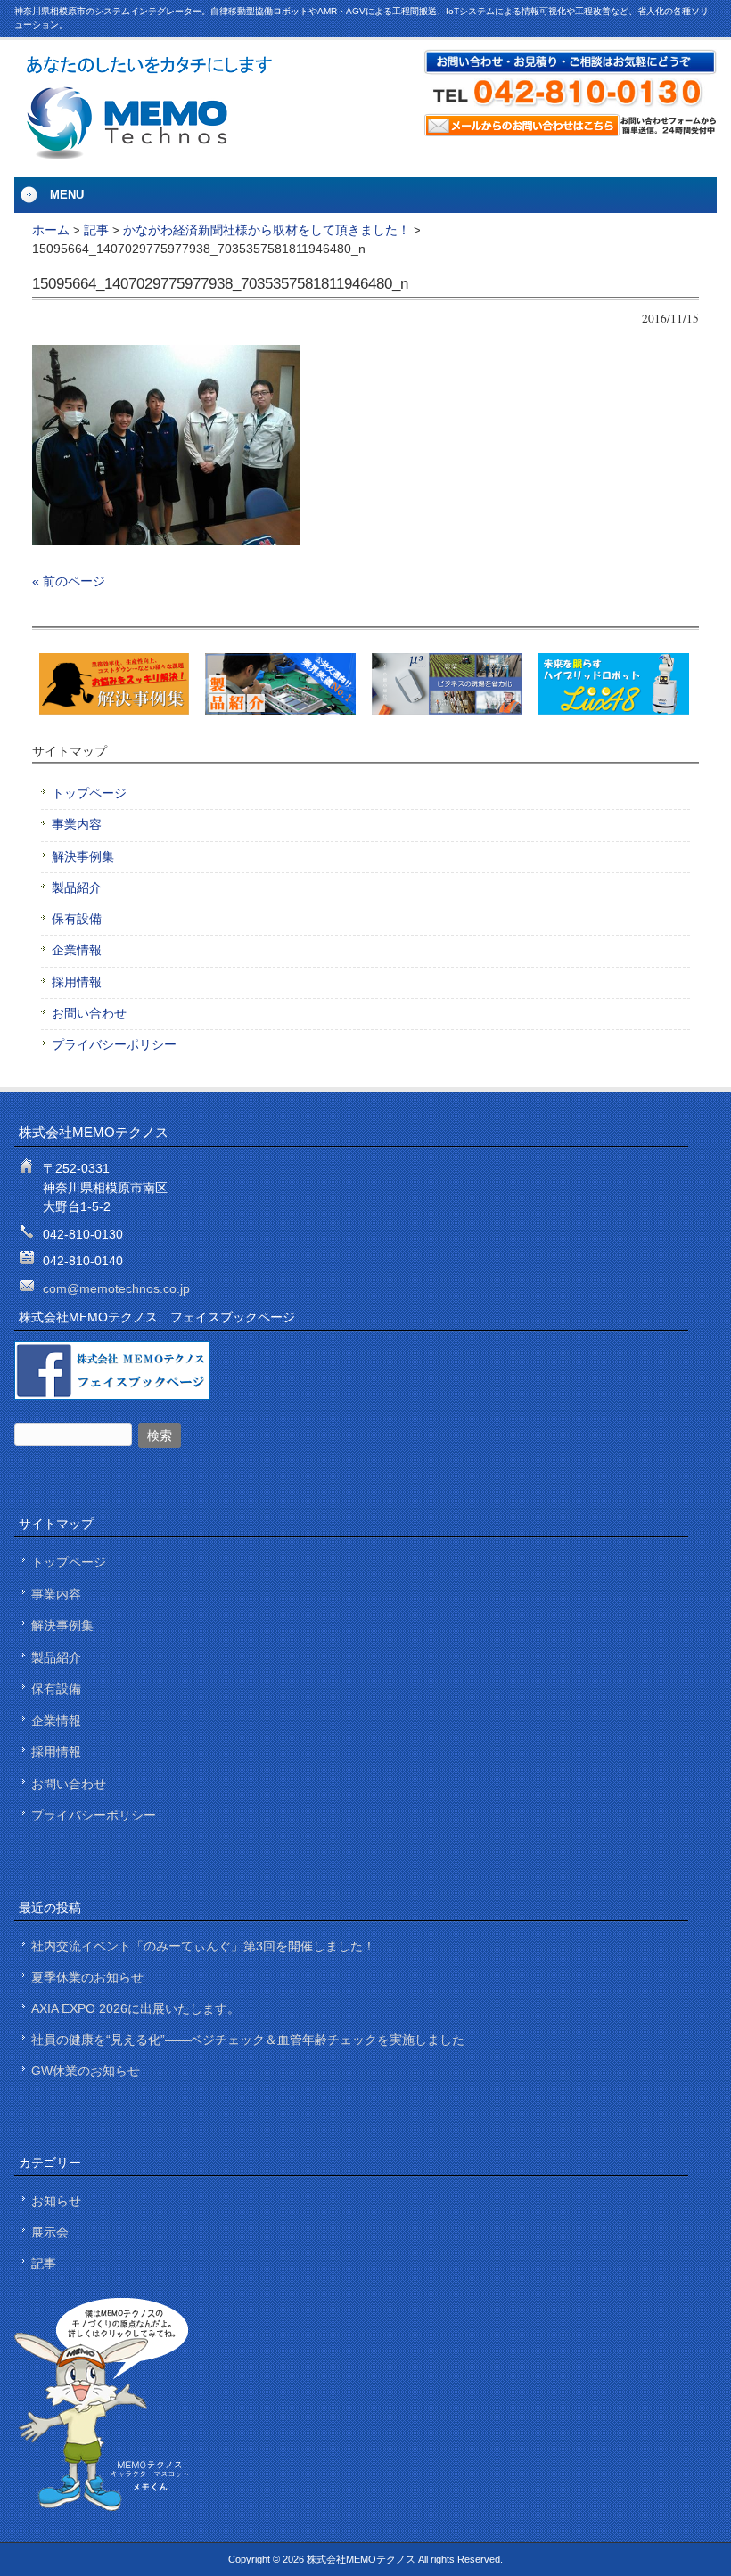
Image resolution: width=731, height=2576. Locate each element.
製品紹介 (77, 888)
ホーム (51, 230)
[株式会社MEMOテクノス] (148, 155)
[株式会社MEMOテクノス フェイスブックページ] (112, 1396)
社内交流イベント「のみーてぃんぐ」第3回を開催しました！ (203, 1946)
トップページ (89, 793)
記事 (96, 230)
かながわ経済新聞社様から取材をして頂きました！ (267, 230)
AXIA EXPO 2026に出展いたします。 (136, 2008)
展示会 (50, 2232)
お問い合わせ (89, 1014)
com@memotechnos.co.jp (116, 1288)
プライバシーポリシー (114, 1045)
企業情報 (77, 950)
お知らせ (56, 2201)
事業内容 (77, 825)
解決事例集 (83, 857)
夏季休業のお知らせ (87, 1977)
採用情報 (77, 982)
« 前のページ (69, 581)
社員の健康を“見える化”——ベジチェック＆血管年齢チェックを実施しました (248, 2040)
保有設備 (77, 919)
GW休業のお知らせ (86, 2071)
